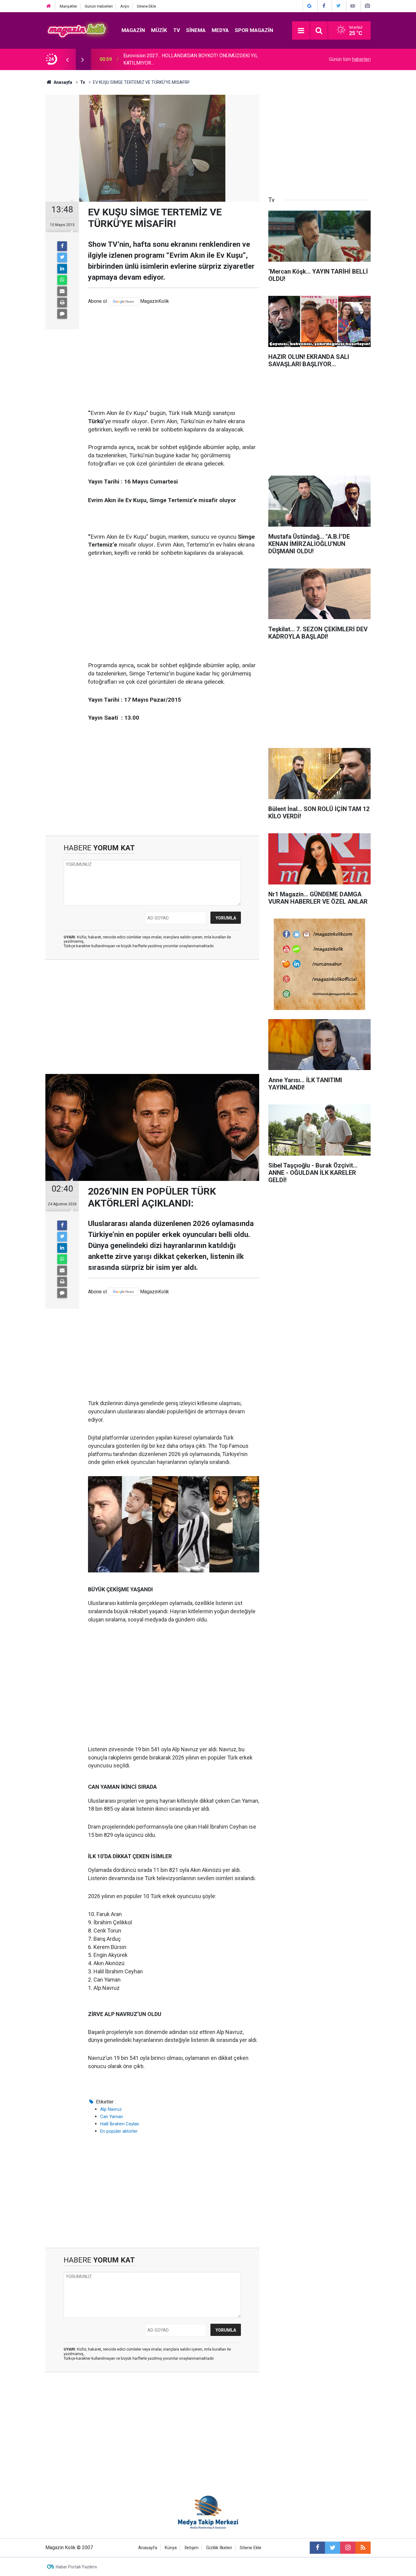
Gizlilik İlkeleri (219, 2548)
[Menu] (301, 31)
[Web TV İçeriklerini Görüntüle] (353, 6)
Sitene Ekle (146, 6)
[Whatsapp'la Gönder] (62, 280)
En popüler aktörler (119, 2131)
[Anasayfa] (49, 6)
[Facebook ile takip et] (317, 2548)
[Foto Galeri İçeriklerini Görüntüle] (367, 6)
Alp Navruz (111, 2109)
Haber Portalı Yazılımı (76, 2567)
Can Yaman (112, 2117)
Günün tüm (350, 59)
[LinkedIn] (62, 269)
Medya (220, 30)
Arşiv (125, 6)
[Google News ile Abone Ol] (309, 6)
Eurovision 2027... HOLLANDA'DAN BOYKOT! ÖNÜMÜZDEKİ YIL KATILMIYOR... (191, 59)
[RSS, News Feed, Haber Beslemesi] (363, 2548)
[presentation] (67, 59)
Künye (171, 2548)
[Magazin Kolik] (77, 30)
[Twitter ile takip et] (333, 2548)
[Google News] (123, 301)
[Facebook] (62, 246)
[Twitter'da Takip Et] (338, 6)
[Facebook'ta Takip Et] (324, 6)
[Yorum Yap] (62, 314)
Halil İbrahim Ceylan (120, 2124)
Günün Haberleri (99, 6)
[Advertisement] (174, 357)
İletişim (192, 2548)
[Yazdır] (62, 303)
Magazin (133, 30)
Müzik (159, 30)
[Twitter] (62, 257)
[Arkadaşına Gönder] (62, 291)
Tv (177, 30)
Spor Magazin (254, 30)
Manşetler (68, 6)
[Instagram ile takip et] (348, 2548)
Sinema (196, 30)
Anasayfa (148, 2548)
